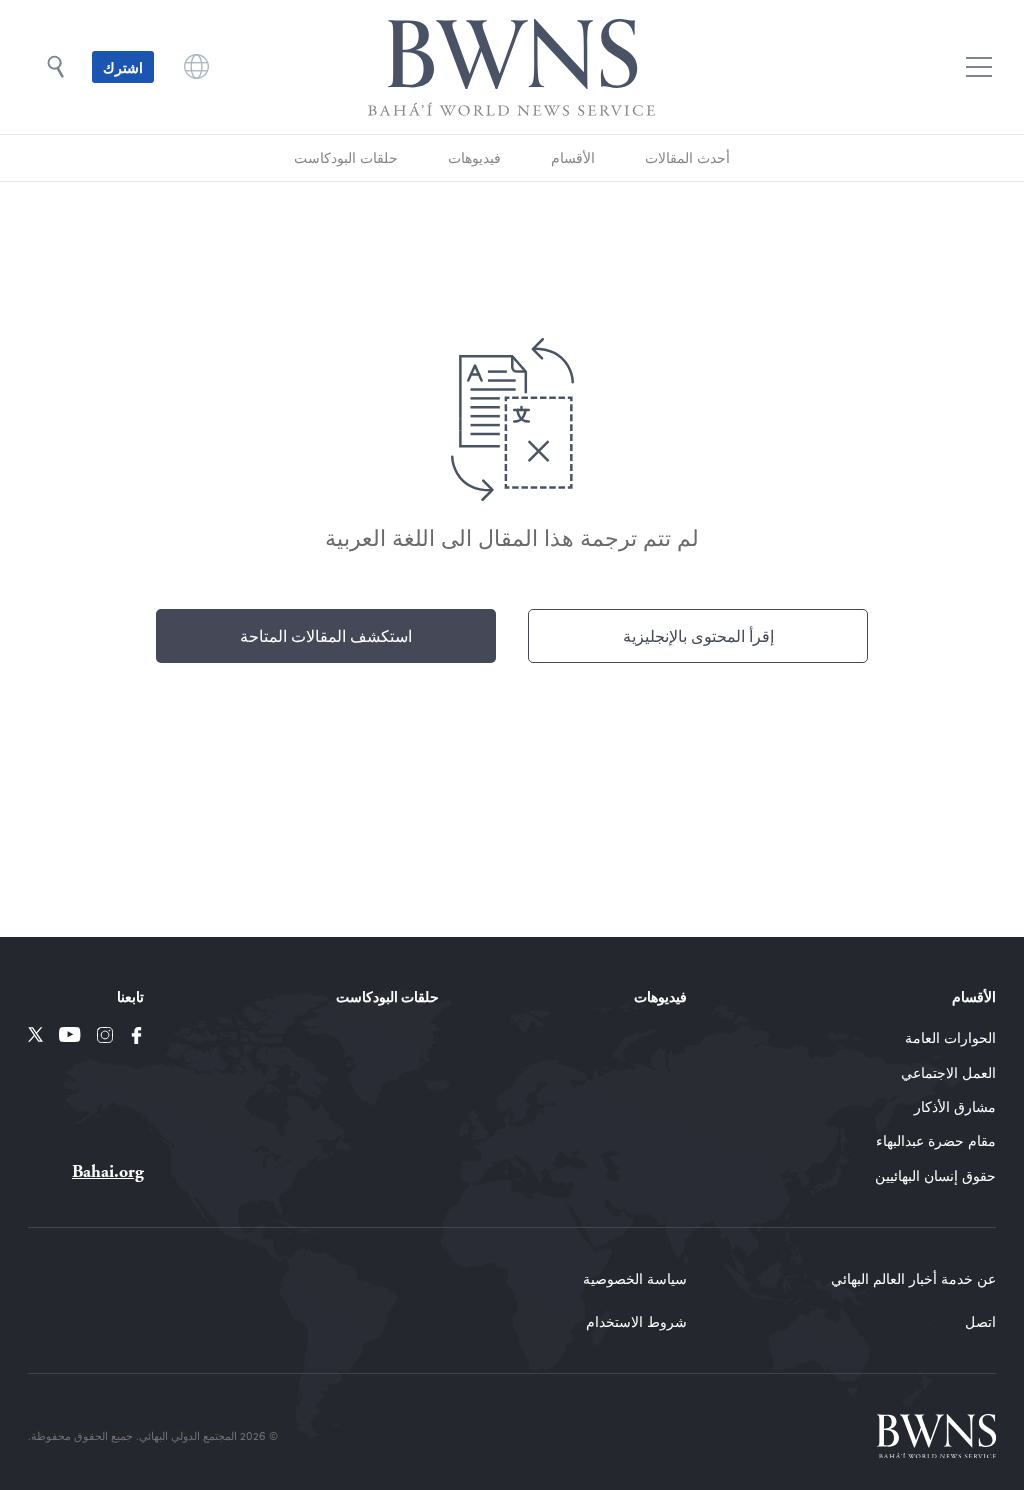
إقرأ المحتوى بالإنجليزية (698, 635)
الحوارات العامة (950, 1037)
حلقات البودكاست (346, 157)
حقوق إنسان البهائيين (935, 1175)
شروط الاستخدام (636, 1321)
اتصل (980, 1321)
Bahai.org (108, 1171)
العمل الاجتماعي (948, 1072)
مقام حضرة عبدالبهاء (936, 1140)
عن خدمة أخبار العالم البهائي (913, 1278)
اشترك (123, 67)
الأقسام (573, 157)
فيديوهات (474, 157)
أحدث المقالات (687, 157)
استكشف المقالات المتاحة (326, 635)
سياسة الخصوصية (635, 1278)
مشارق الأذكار (955, 1106)
